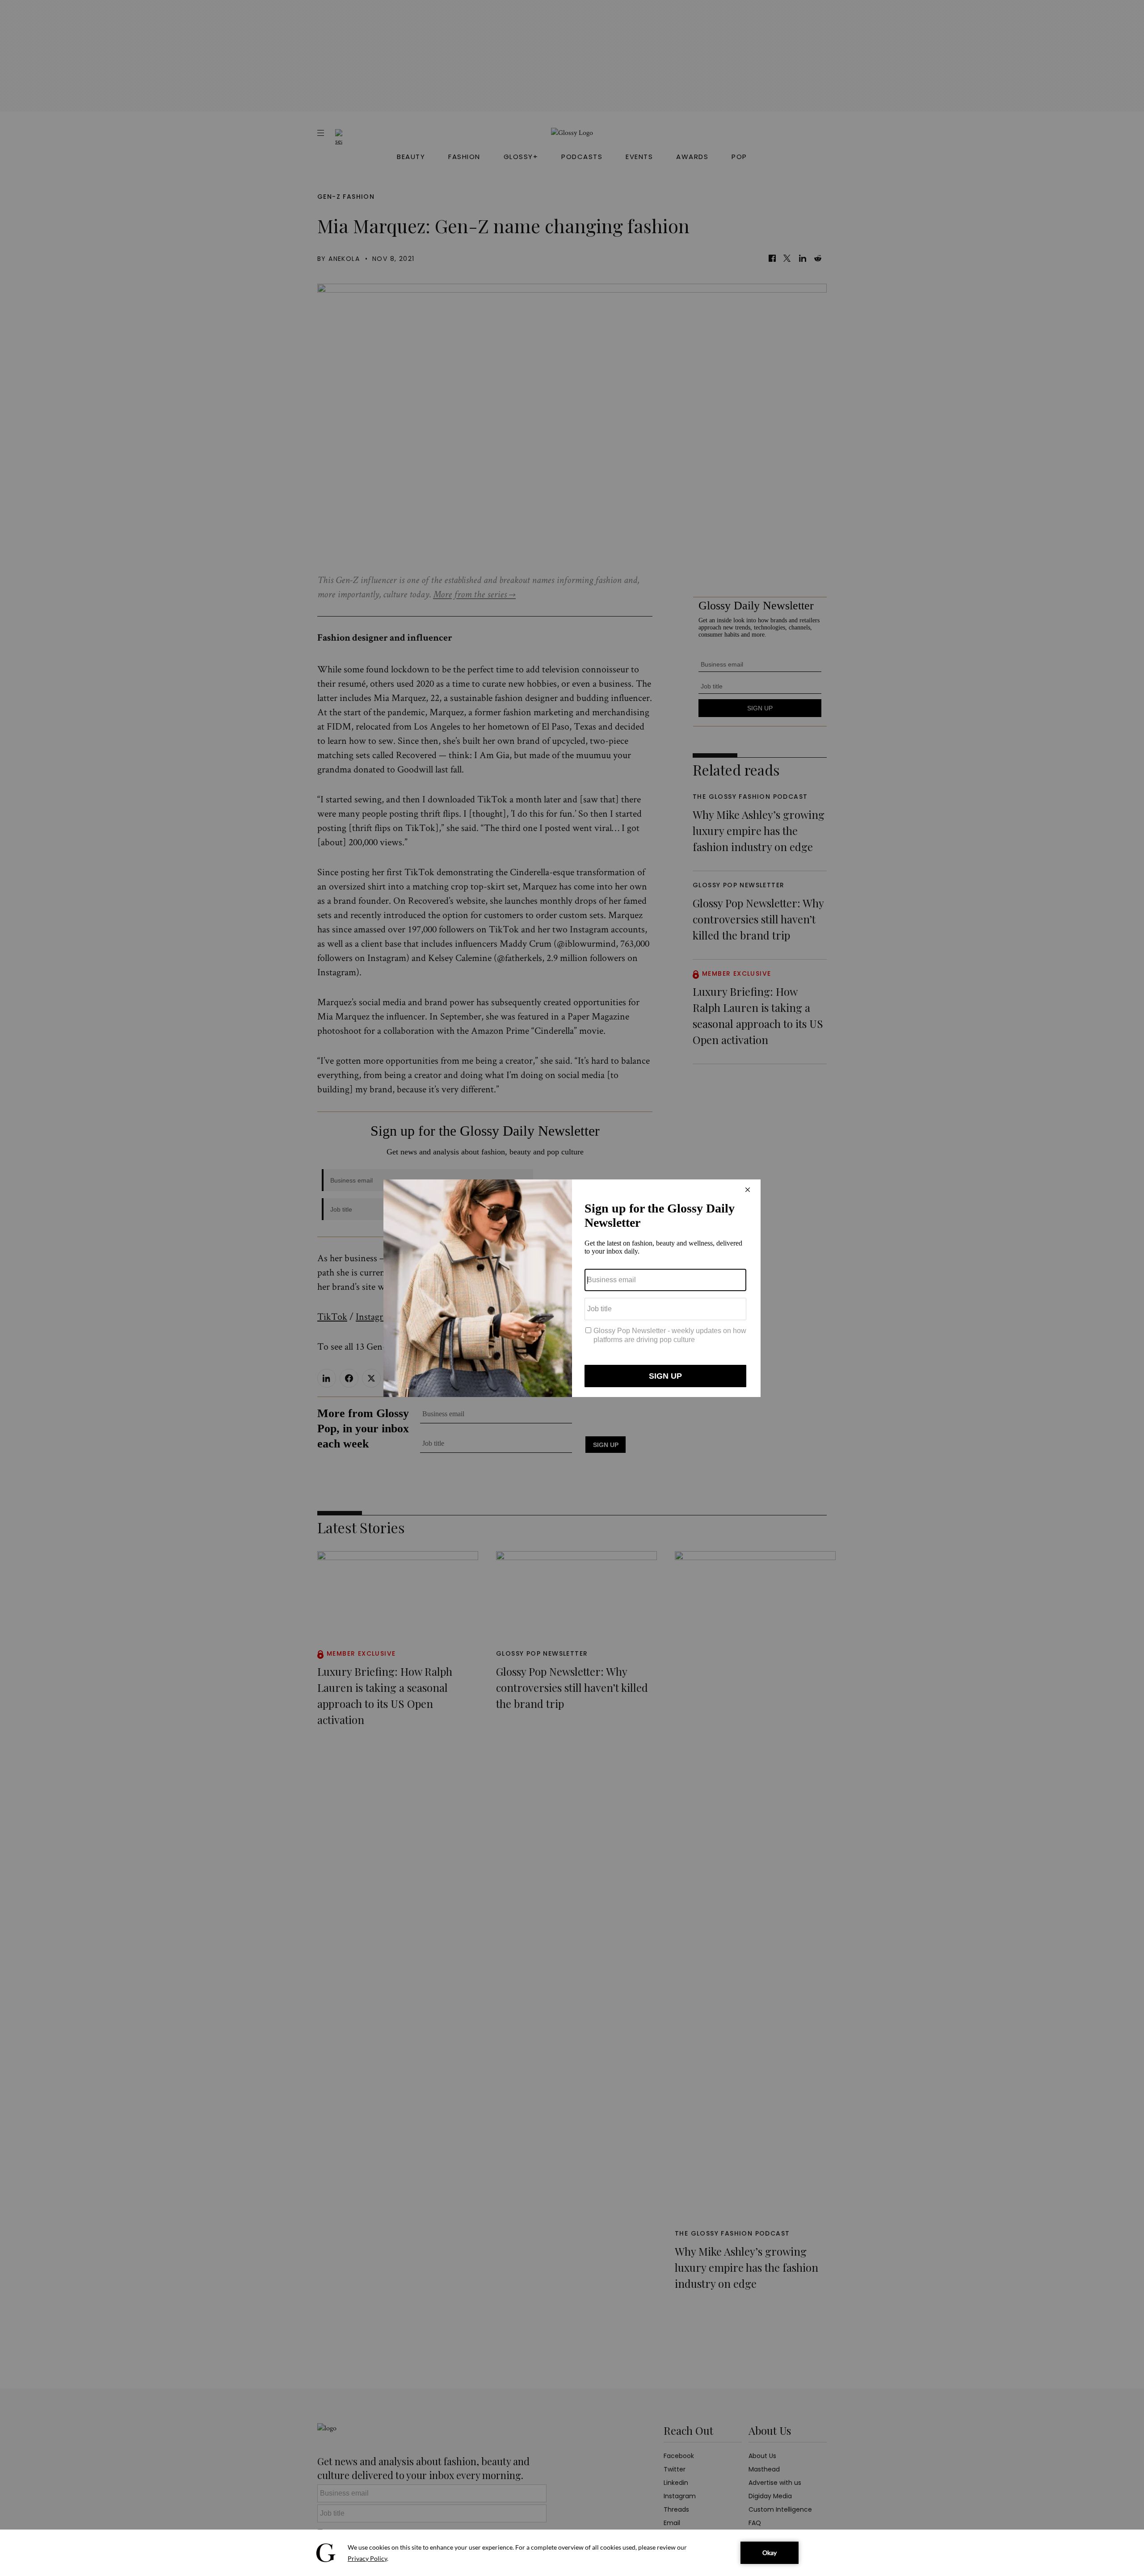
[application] (572, 2553)
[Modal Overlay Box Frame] (572, 1288)
